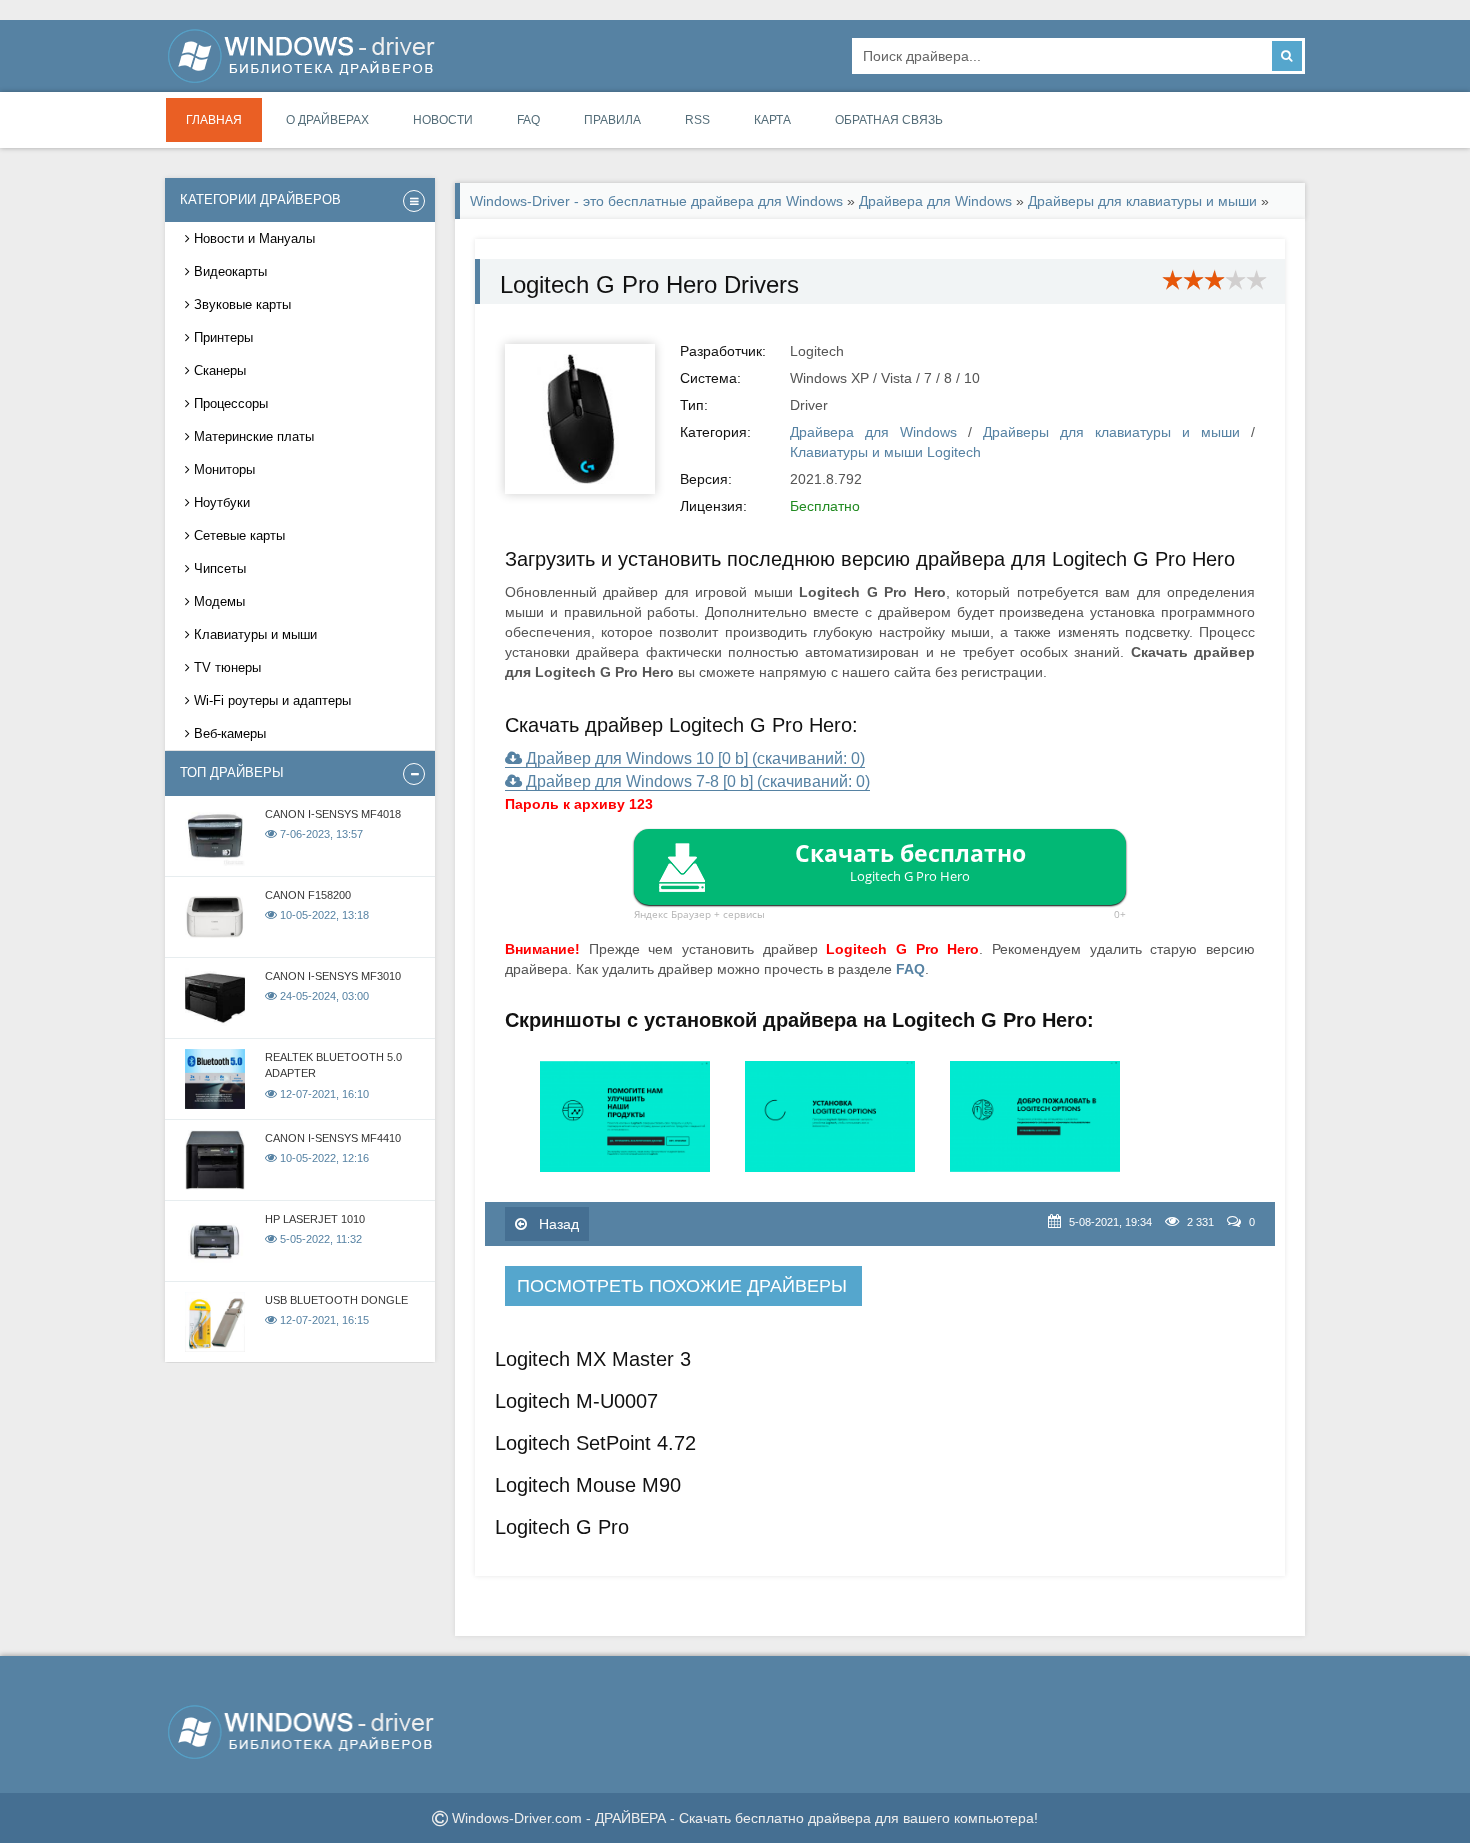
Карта (772, 120)
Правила (612, 120)
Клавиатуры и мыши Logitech (885, 452)
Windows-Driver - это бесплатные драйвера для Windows (656, 201)
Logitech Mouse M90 (588, 1485)
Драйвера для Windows (935, 201)
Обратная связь (889, 120)
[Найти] (1287, 56)
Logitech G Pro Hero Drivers (649, 284)
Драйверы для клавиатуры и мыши (1142, 201)
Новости (443, 120)
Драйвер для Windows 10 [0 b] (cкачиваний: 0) (693, 758)
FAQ (528, 120)
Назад (557, 1224)
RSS (697, 120)
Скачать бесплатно (910, 861)
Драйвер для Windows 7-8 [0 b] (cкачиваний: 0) (696, 781)
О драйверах (327, 120)
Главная (214, 120)
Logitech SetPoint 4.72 (595, 1443)
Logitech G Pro (562, 1527)
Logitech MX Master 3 (593, 1359)
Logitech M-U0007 (576, 1401)
